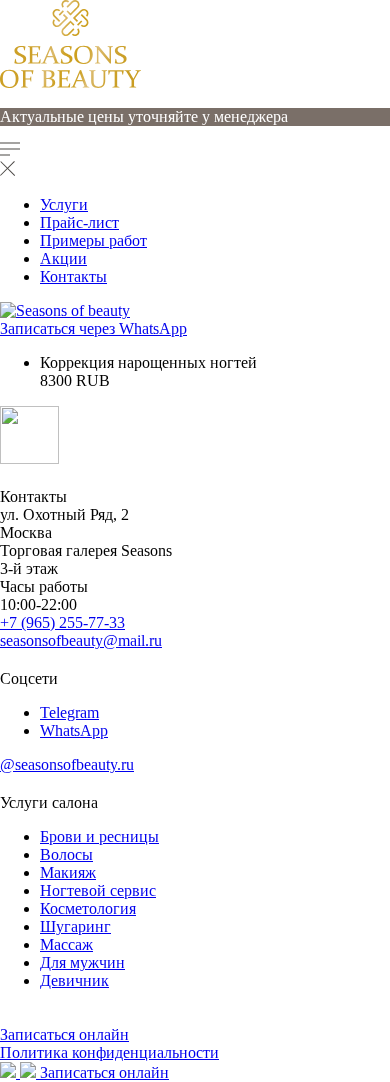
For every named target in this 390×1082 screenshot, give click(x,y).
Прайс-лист (79, 222)
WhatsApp (74, 730)
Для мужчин (82, 962)
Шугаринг (75, 926)
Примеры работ (93, 240)
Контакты (73, 276)
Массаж (66, 944)
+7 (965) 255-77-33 (62, 622)
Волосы (66, 854)
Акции (63, 258)
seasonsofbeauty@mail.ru (81, 640)
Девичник (74, 980)
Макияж (68, 872)
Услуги (64, 204)
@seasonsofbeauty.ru (67, 764)
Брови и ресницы (99, 836)
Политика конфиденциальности (109, 1052)
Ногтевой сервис (98, 890)
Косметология (88, 908)
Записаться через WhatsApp (93, 328)
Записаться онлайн (64, 1034)
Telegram (69, 712)
